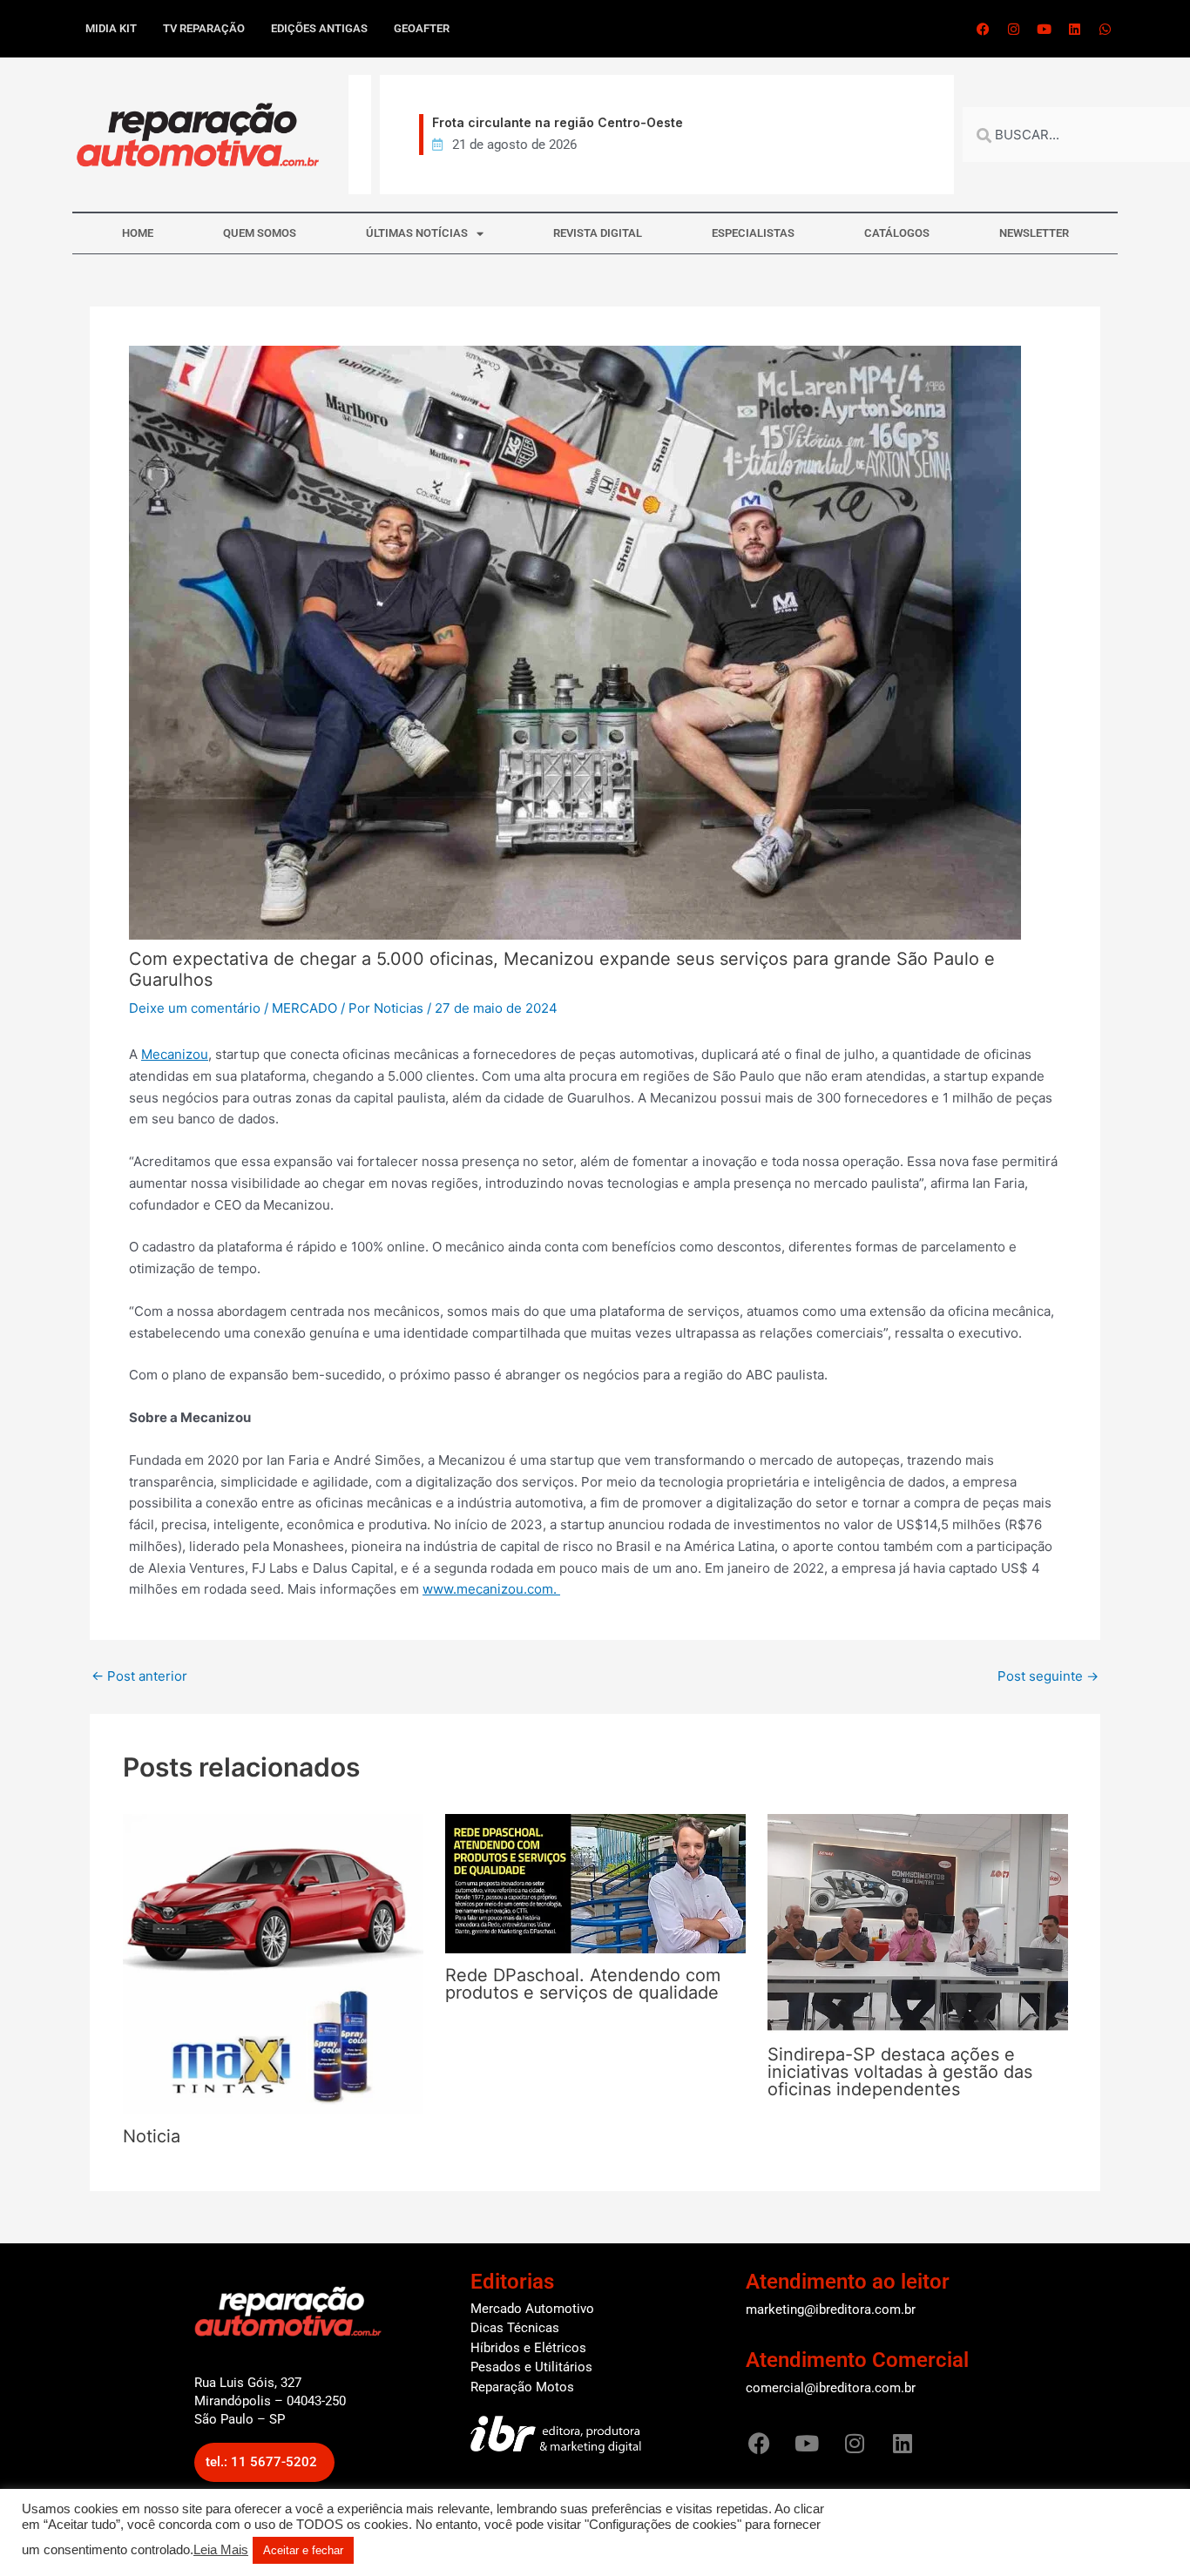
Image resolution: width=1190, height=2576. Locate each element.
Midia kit (111, 28)
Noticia (152, 2136)
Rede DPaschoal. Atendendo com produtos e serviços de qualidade (583, 1984)
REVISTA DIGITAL (598, 233)
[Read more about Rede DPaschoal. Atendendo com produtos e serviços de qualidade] (595, 1882)
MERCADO (304, 1008)
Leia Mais (221, 2550)
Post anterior (139, 1676)
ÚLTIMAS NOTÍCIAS (417, 233)
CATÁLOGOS (897, 233)
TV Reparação (204, 28)
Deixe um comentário (195, 1008)
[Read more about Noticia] (273, 1963)
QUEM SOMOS (260, 233)
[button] (264, 2462)
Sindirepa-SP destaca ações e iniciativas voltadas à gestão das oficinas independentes (900, 2072)
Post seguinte (1048, 1676)
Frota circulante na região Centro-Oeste (532, 122)
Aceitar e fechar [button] (303, 2550)
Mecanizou (175, 1054)
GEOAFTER (422, 28)
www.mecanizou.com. (491, 1589)
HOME (138, 233)
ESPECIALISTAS (753, 233)
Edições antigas (319, 28)
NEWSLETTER (1034, 233)
